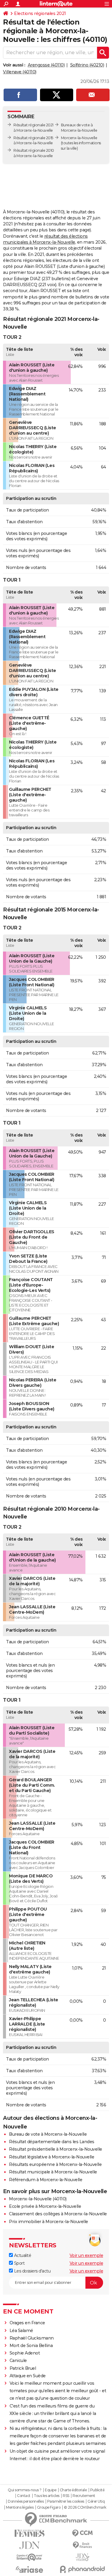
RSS (66, 2496)
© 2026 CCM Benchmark (85, 2507)
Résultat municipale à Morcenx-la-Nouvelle (53, 2172)
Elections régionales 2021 (40, 13)
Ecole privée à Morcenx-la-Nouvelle (45, 2206)
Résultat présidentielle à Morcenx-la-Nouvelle (56, 2149)
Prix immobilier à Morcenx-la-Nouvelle (49, 2222)
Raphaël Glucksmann (32, 2338)
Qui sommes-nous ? (25, 2490)
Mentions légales (20, 2507)
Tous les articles (47, 2496)
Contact (24, 2496)
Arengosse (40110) (46, 65)
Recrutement (84, 2496)
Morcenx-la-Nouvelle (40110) (38, 2199)
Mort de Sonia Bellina (31, 2346)
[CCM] (83, 2533)
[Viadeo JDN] (83, 2557)
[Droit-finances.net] (83, 2545)
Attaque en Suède (28, 2376)
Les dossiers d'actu (32, 2271)
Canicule (18, 2360)
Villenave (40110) (20, 72)
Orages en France (27, 2323)
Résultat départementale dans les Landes (52, 2142)
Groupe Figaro (49, 2507)
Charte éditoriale (73, 2490)
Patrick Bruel (23, 2368)
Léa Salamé (21, 2331)
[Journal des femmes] (30, 2533)
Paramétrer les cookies (66, 2501)
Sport (19, 2263)
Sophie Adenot (25, 2353)
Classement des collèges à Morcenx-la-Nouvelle (58, 2214)
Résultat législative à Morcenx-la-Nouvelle (52, 2157)
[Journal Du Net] (30, 2545)
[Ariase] (30, 2569)
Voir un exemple (86, 2255)
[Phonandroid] (83, 2569)
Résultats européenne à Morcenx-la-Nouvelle (55, 2164)
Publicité (97, 2490)
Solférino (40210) (87, 65)
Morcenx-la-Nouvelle (79, 138)
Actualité (22, 2255)
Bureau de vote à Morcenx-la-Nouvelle (48, 2134)
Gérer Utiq (96, 2501)
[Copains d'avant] (30, 2557)
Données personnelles (26, 2501)
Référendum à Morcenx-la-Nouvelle (46, 2180)
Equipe (50, 2490)
